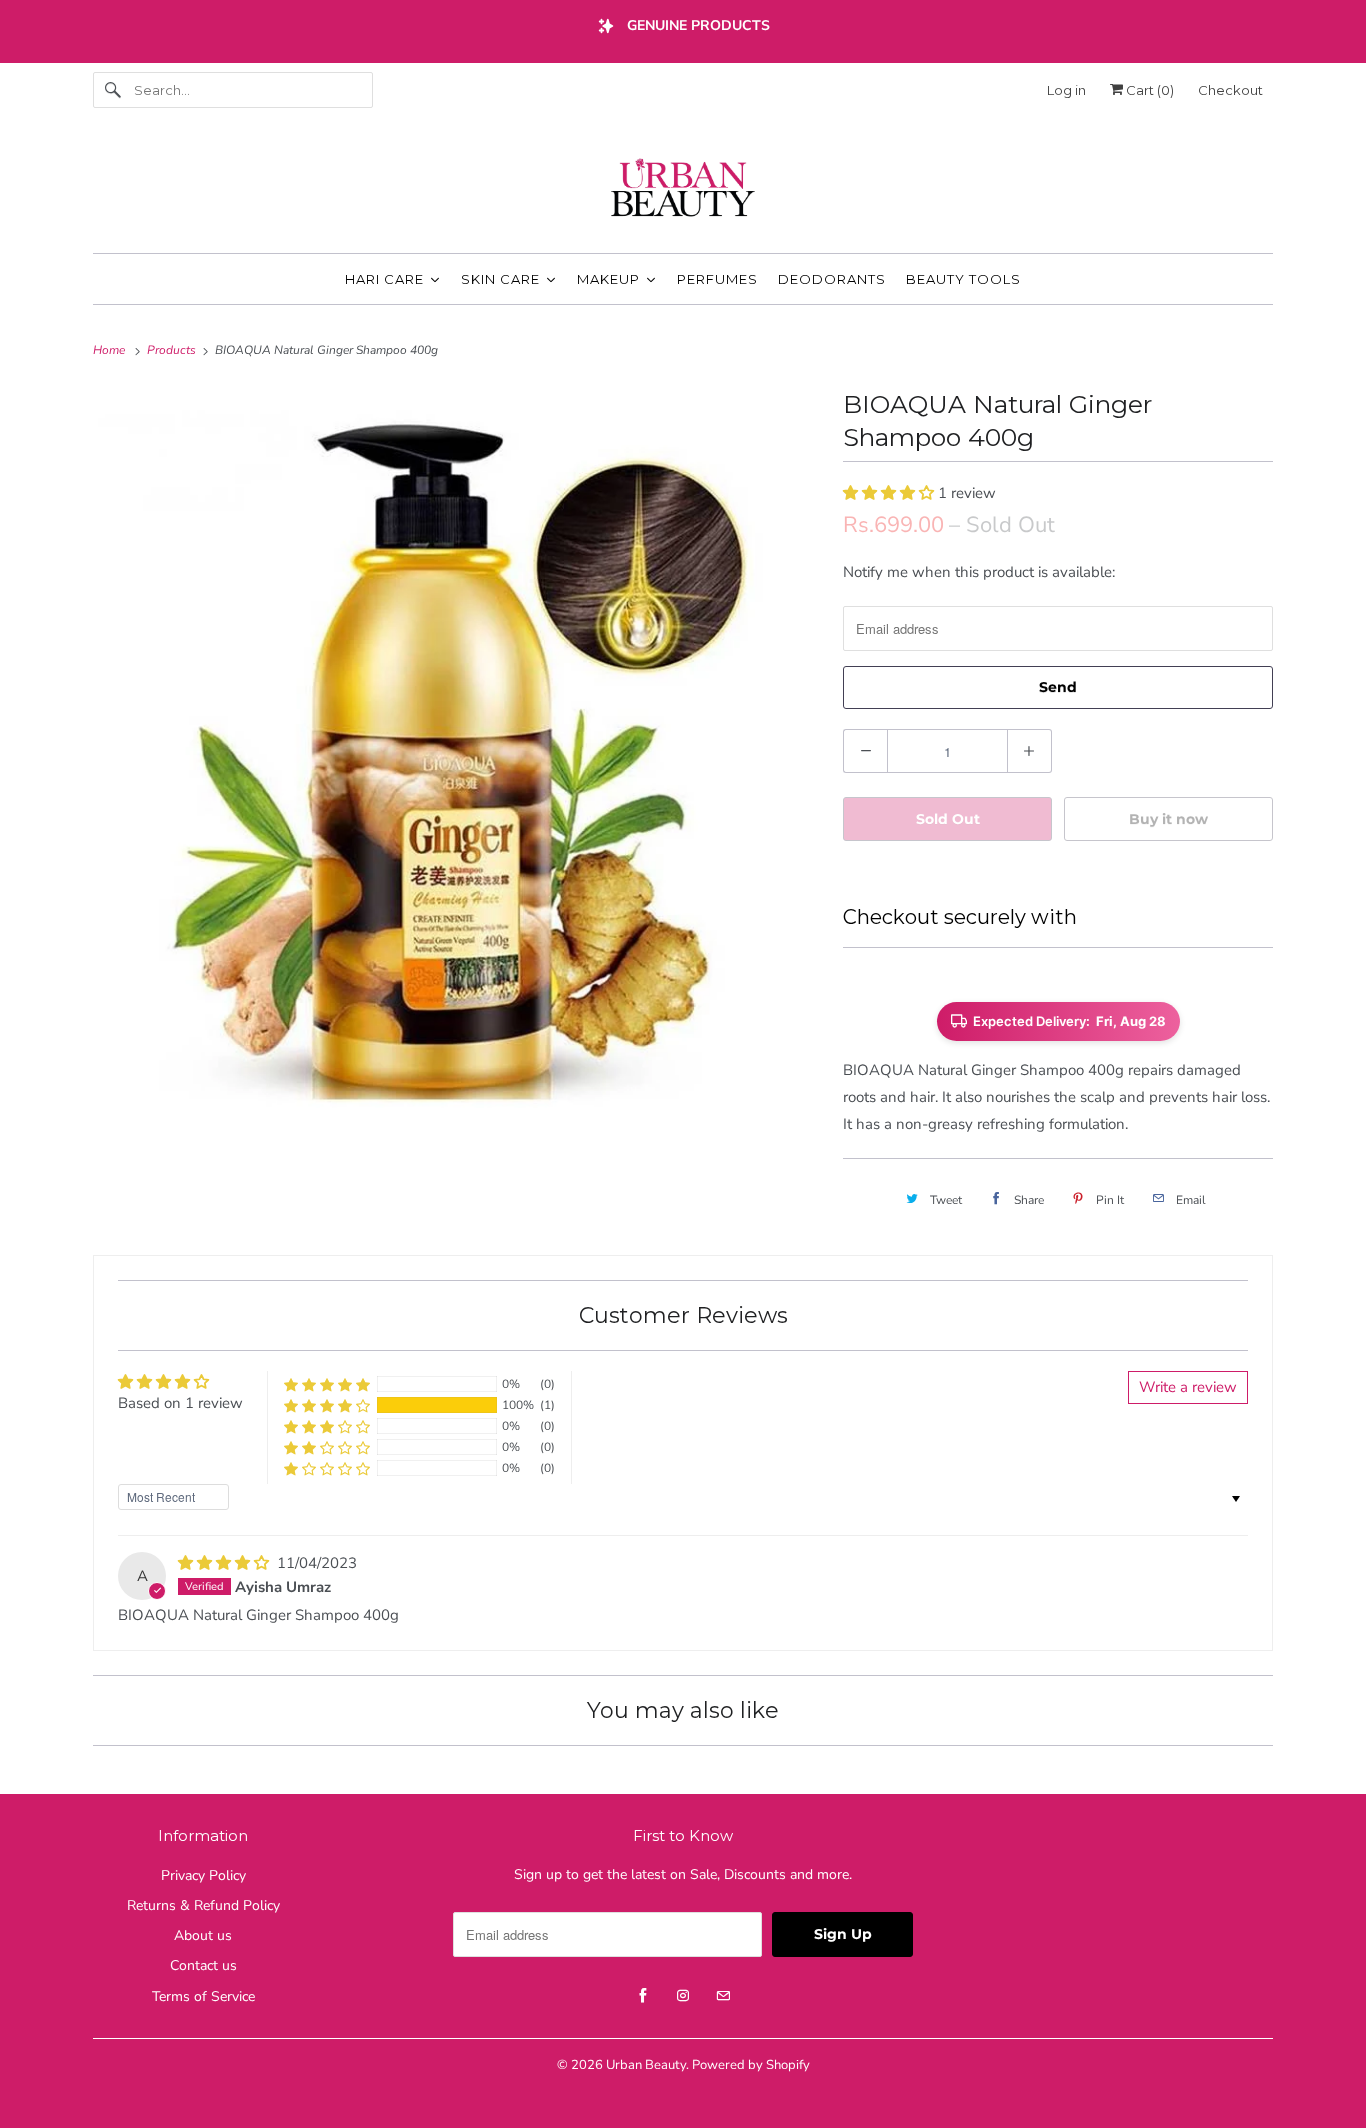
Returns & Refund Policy (203, 1905)
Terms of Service (203, 1996)
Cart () (1148, 90)
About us (203, 1935)
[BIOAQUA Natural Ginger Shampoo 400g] (458, 748)
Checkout (1230, 90)
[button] (890, 493)
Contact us (203, 1965)
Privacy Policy (203, 1875)
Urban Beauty (646, 2065)
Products (173, 350)
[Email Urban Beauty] (723, 1996)
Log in (1066, 90)
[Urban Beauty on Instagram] (683, 1996)
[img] (225, 1563)
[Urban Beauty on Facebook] (643, 1996)
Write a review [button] (1188, 1387)
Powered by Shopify (751, 2065)
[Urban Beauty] (683, 190)
